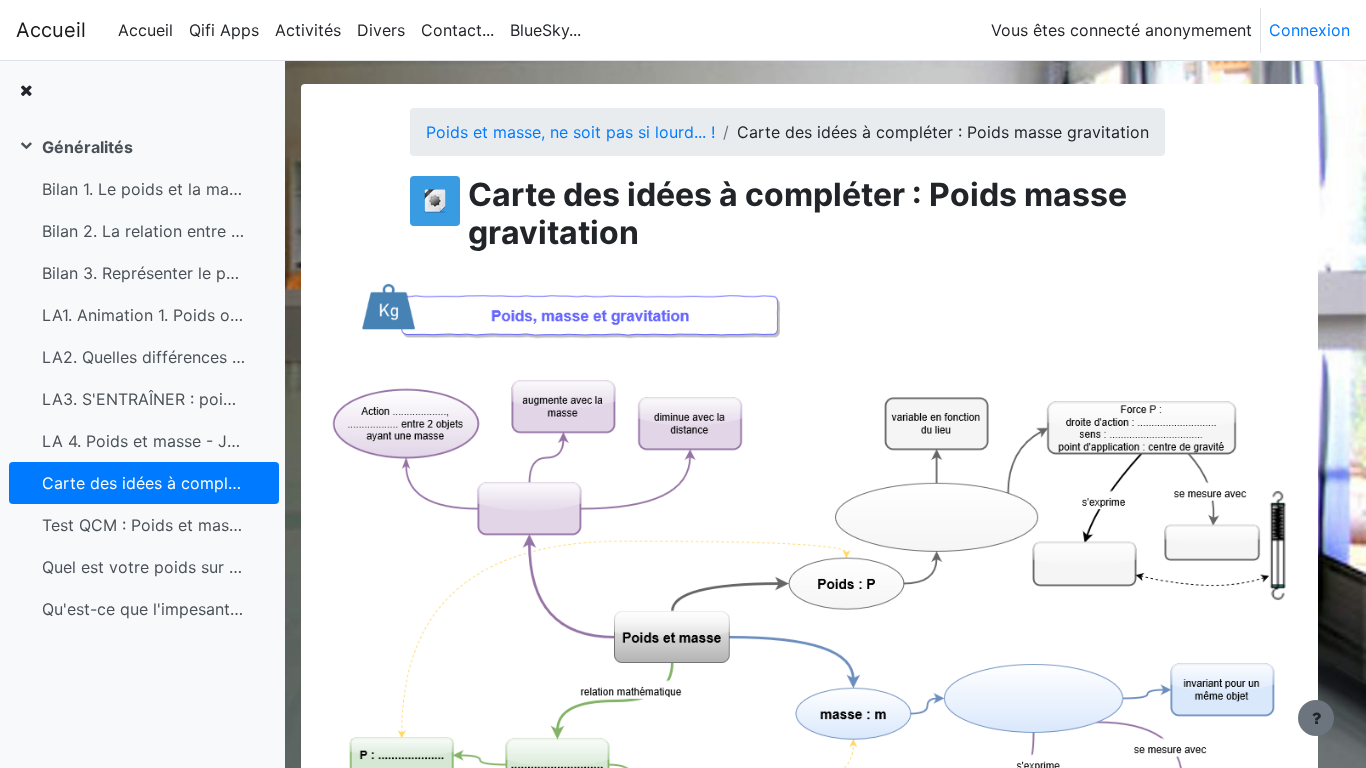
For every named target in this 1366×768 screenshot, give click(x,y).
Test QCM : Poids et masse (143, 525)
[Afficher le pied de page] (1316, 718)
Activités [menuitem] (308, 30)
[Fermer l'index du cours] (26, 90)
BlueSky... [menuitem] (545, 30)
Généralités (87, 147)
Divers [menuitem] (381, 30)
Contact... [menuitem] (457, 30)
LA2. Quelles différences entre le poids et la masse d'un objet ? (143, 357)
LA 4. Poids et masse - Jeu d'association (143, 441)
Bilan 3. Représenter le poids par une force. (143, 273)
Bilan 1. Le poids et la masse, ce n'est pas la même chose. (143, 189)
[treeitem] (142, 378)
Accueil (51, 30)
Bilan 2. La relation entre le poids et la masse (143, 231)
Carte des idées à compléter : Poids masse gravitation (143, 483)
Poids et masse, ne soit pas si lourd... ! (570, 132)
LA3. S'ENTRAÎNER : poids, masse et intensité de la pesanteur (143, 399)
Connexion (1309, 30)
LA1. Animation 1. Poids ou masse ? (143, 315)
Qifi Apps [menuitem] (224, 30)
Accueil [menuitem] (145, 30)
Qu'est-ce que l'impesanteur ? (143, 609)
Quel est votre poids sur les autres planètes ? (143, 567)
